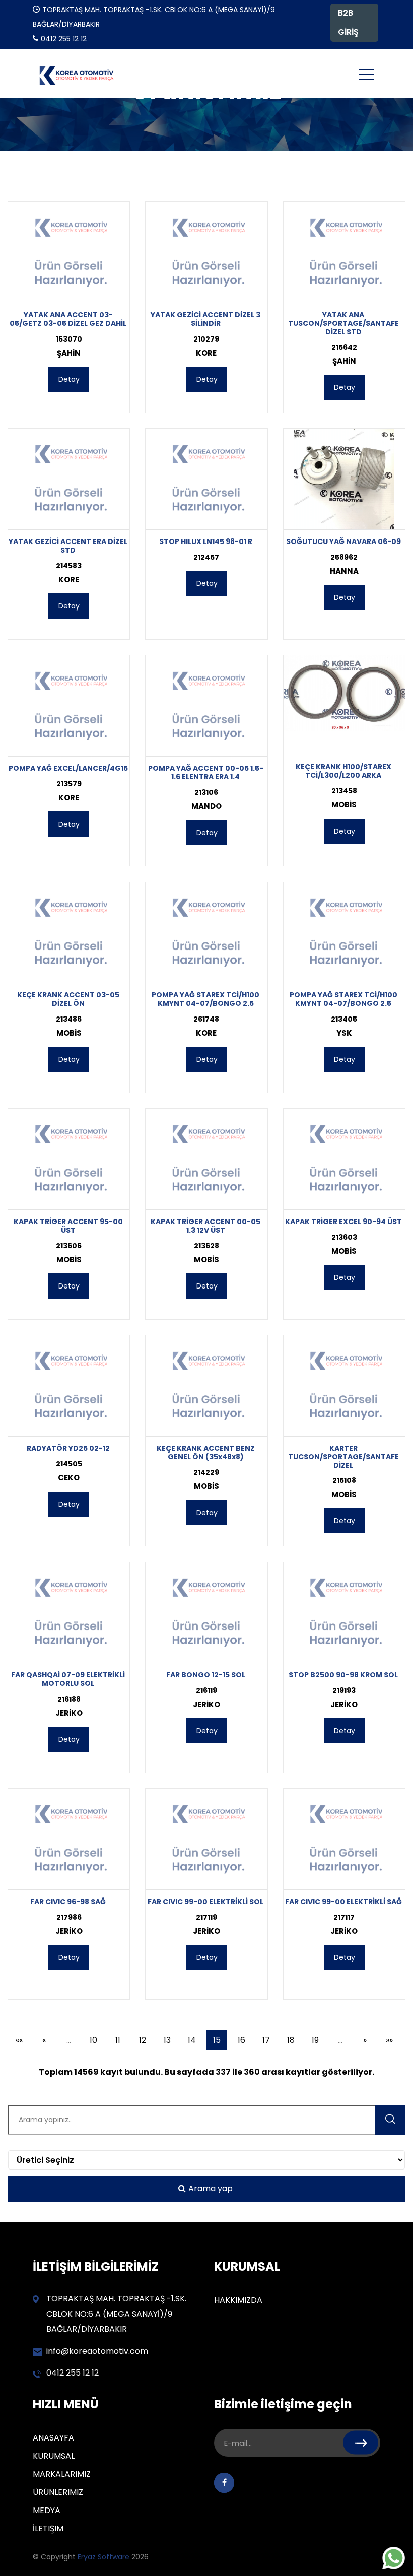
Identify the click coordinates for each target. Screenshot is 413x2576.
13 (167, 2040)
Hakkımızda (238, 2300)
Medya (47, 2510)
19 (315, 2040)
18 (291, 2040)
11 (118, 2040)
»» (389, 2040)
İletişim (48, 2528)
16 (242, 2040)
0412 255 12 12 (73, 2373)
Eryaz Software (105, 2557)
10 (93, 2040)
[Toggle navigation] (367, 74)
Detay (69, 379)
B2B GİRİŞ (348, 22)
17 (266, 2040)
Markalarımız (62, 2474)
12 (143, 2040)
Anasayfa (53, 2438)
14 (192, 2040)
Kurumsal (54, 2456)
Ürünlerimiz (58, 2492)
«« (19, 2040)
